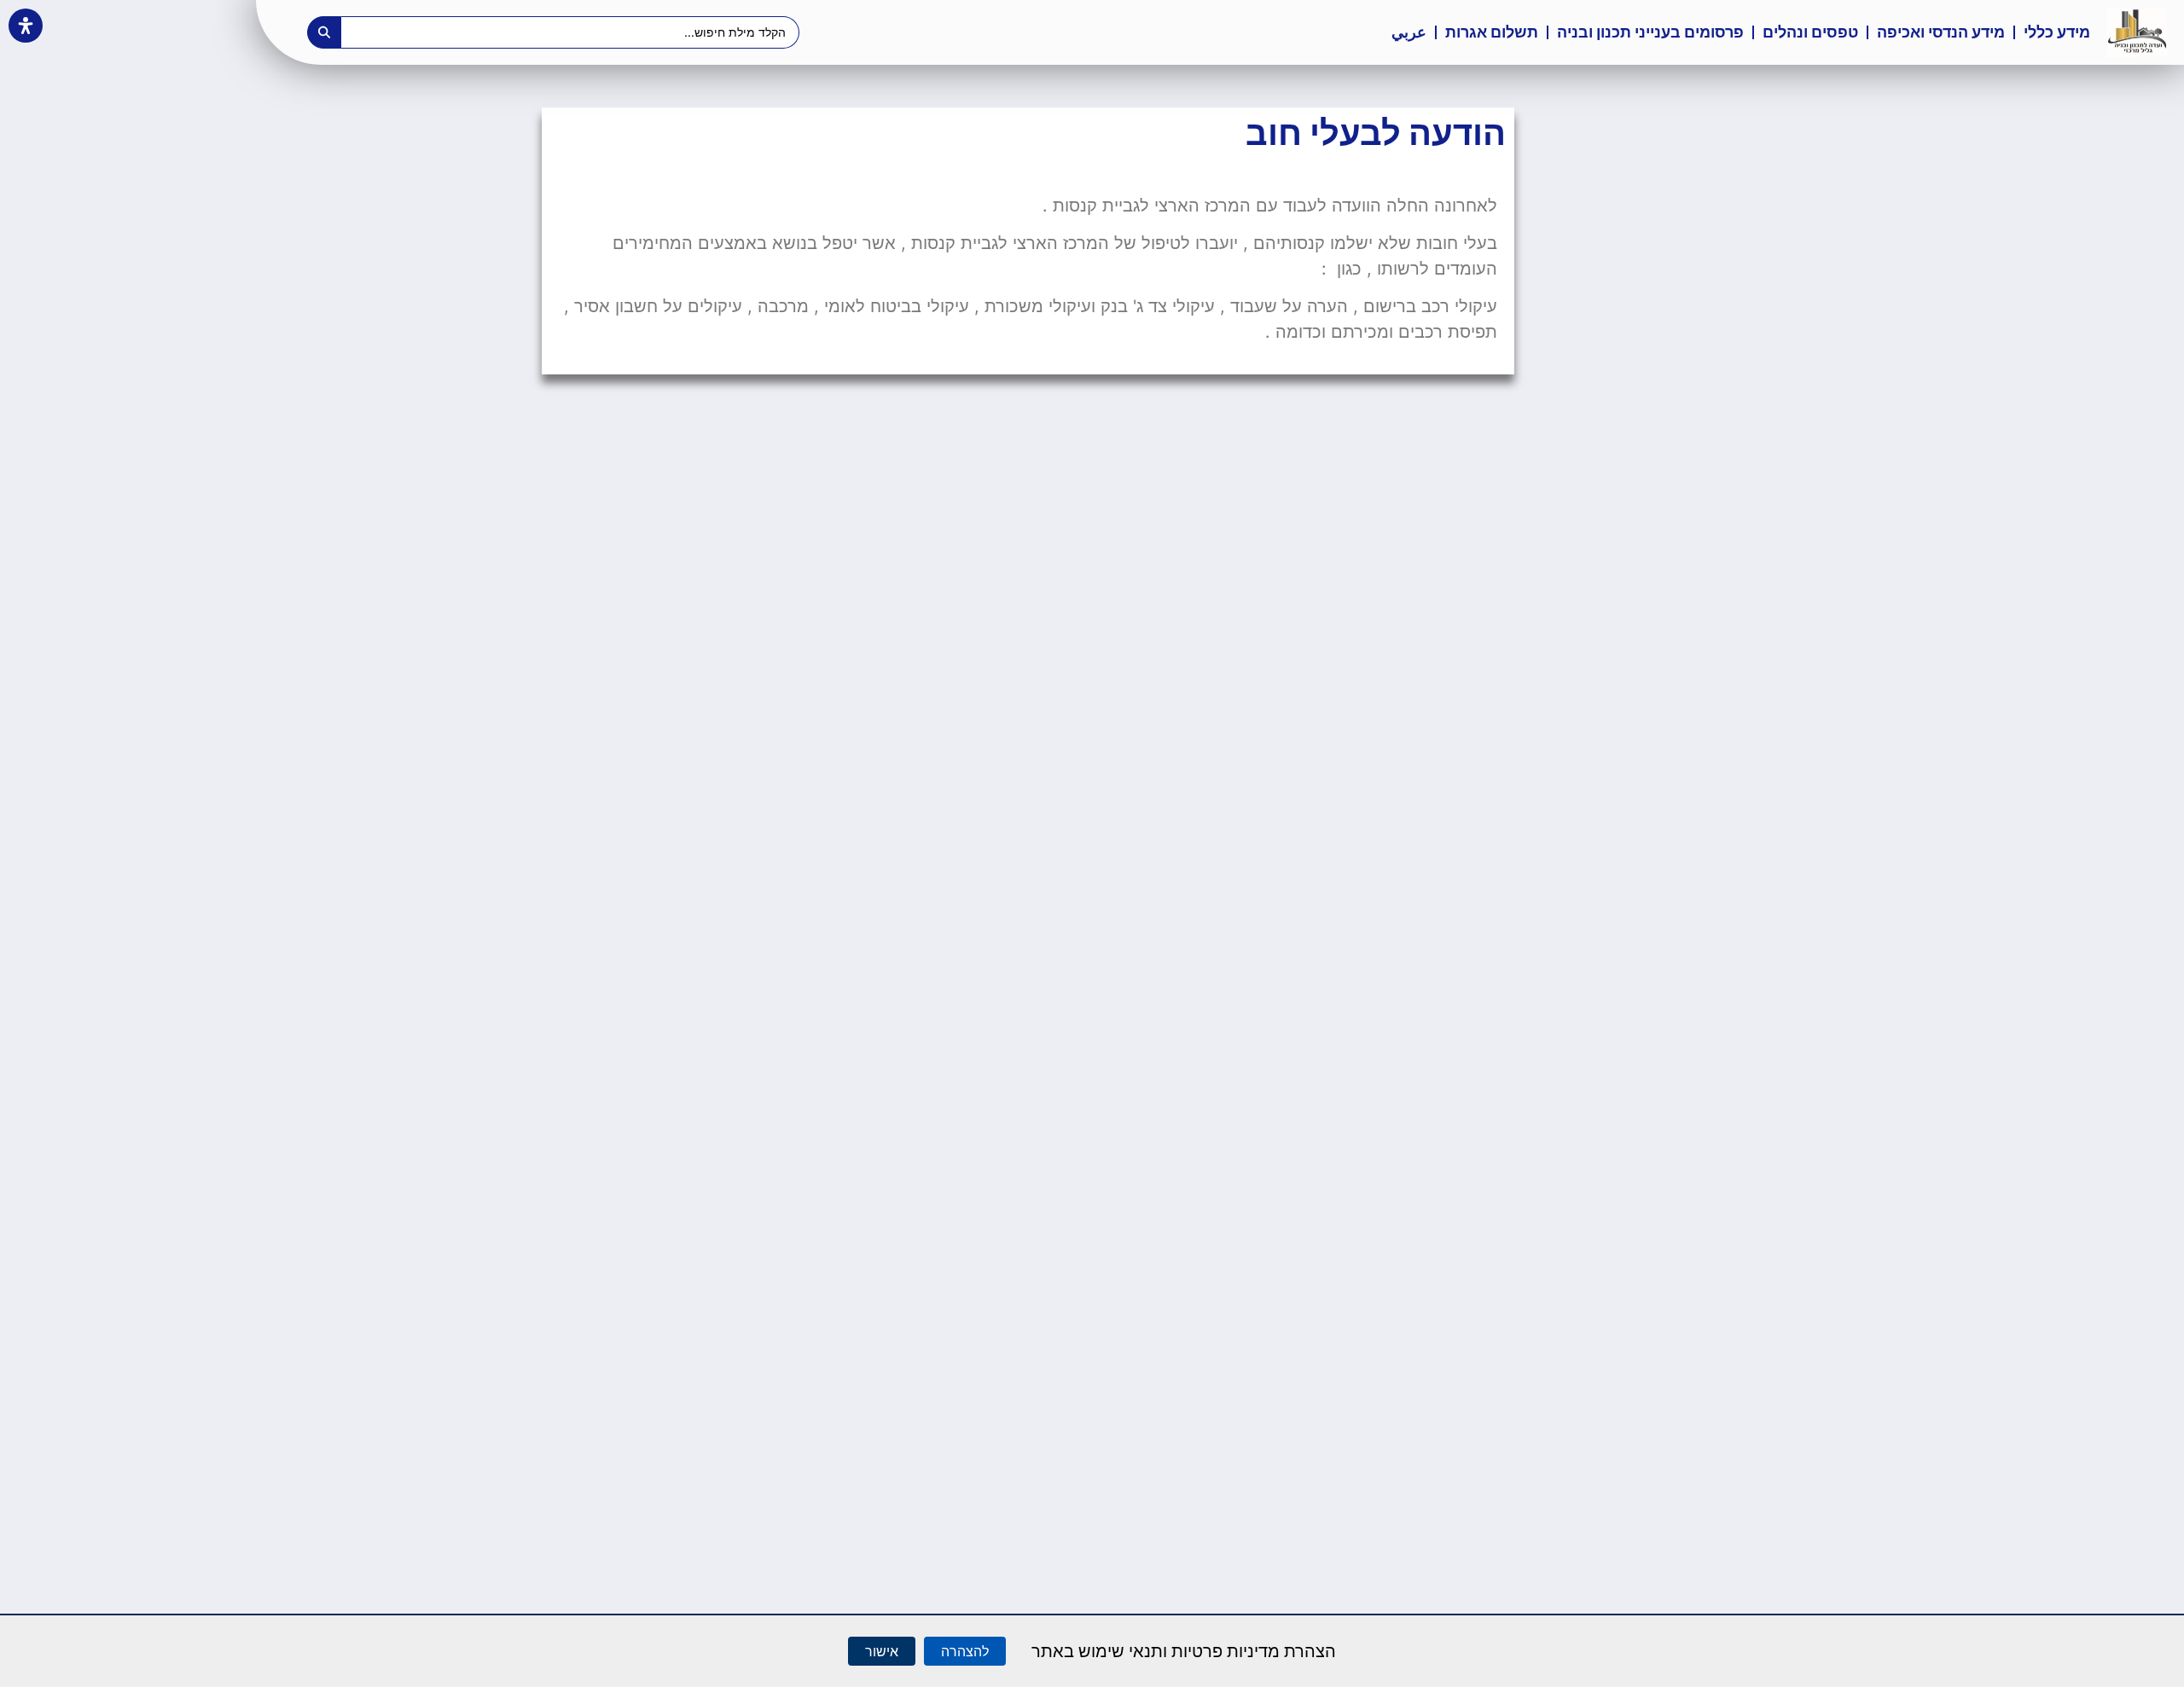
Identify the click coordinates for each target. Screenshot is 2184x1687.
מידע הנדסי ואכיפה (1941, 32)
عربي (1409, 32)
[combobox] (571, 32)
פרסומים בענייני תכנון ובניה (1650, 32)
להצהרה (965, 1651)
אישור (882, 1651)
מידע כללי (2057, 32)
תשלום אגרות (1492, 32)
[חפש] (324, 32)
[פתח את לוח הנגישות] (26, 26)
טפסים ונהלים (1810, 32)
